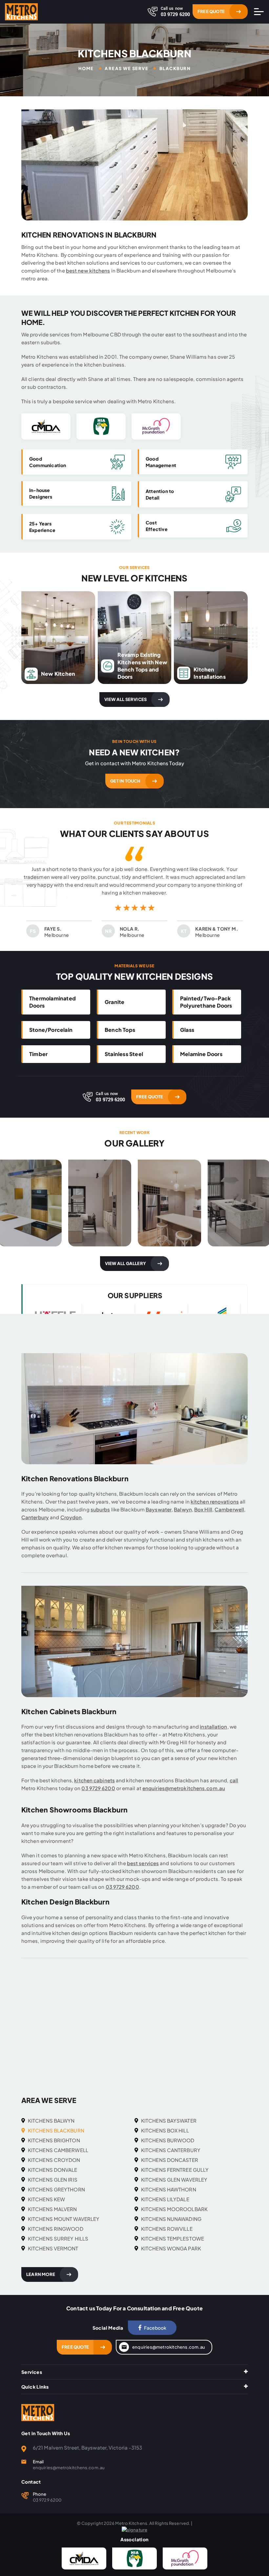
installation (213, 1726)
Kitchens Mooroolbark (174, 2209)
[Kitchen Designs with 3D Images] (100, 1203)
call (234, 1780)
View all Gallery (125, 1263)
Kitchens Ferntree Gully (175, 2170)
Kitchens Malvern (52, 2209)
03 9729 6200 (98, 1788)
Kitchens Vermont (53, 2248)
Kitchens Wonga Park (171, 2248)
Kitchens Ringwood (56, 2229)
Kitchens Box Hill (165, 2130)
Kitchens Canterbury (171, 2150)
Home (86, 69)
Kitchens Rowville (167, 2229)
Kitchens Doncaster (170, 2160)
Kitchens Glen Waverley (174, 2179)
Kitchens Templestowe (173, 2238)
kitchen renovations (215, 1501)
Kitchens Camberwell (58, 2150)
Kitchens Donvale (53, 2170)
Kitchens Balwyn (51, 2121)
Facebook (155, 2328)
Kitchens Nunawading (171, 2219)
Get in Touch (125, 781)
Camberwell (229, 1509)
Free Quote (211, 11)
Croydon (71, 1517)
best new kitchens (88, 270)
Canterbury (35, 1517)
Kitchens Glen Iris (53, 2179)
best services (143, 1863)
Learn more (41, 2274)
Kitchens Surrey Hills (58, 2238)
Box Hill (203, 1509)
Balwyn (183, 1509)
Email (38, 2462)
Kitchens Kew (46, 2199)
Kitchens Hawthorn (169, 2189)
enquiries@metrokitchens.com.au (184, 1788)
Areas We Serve (126, 69)
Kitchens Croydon (54, 2160)
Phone (40, 2494)
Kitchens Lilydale (165, 2199)
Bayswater (159, 1509)
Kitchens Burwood (168, 2140)
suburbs (100, 1509)
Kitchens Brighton (54, 2140)
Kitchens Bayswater (169, 2121)
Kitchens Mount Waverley (64, 2219)
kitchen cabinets (94, 1780)
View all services (125, 699)
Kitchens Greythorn (56, 2189)
